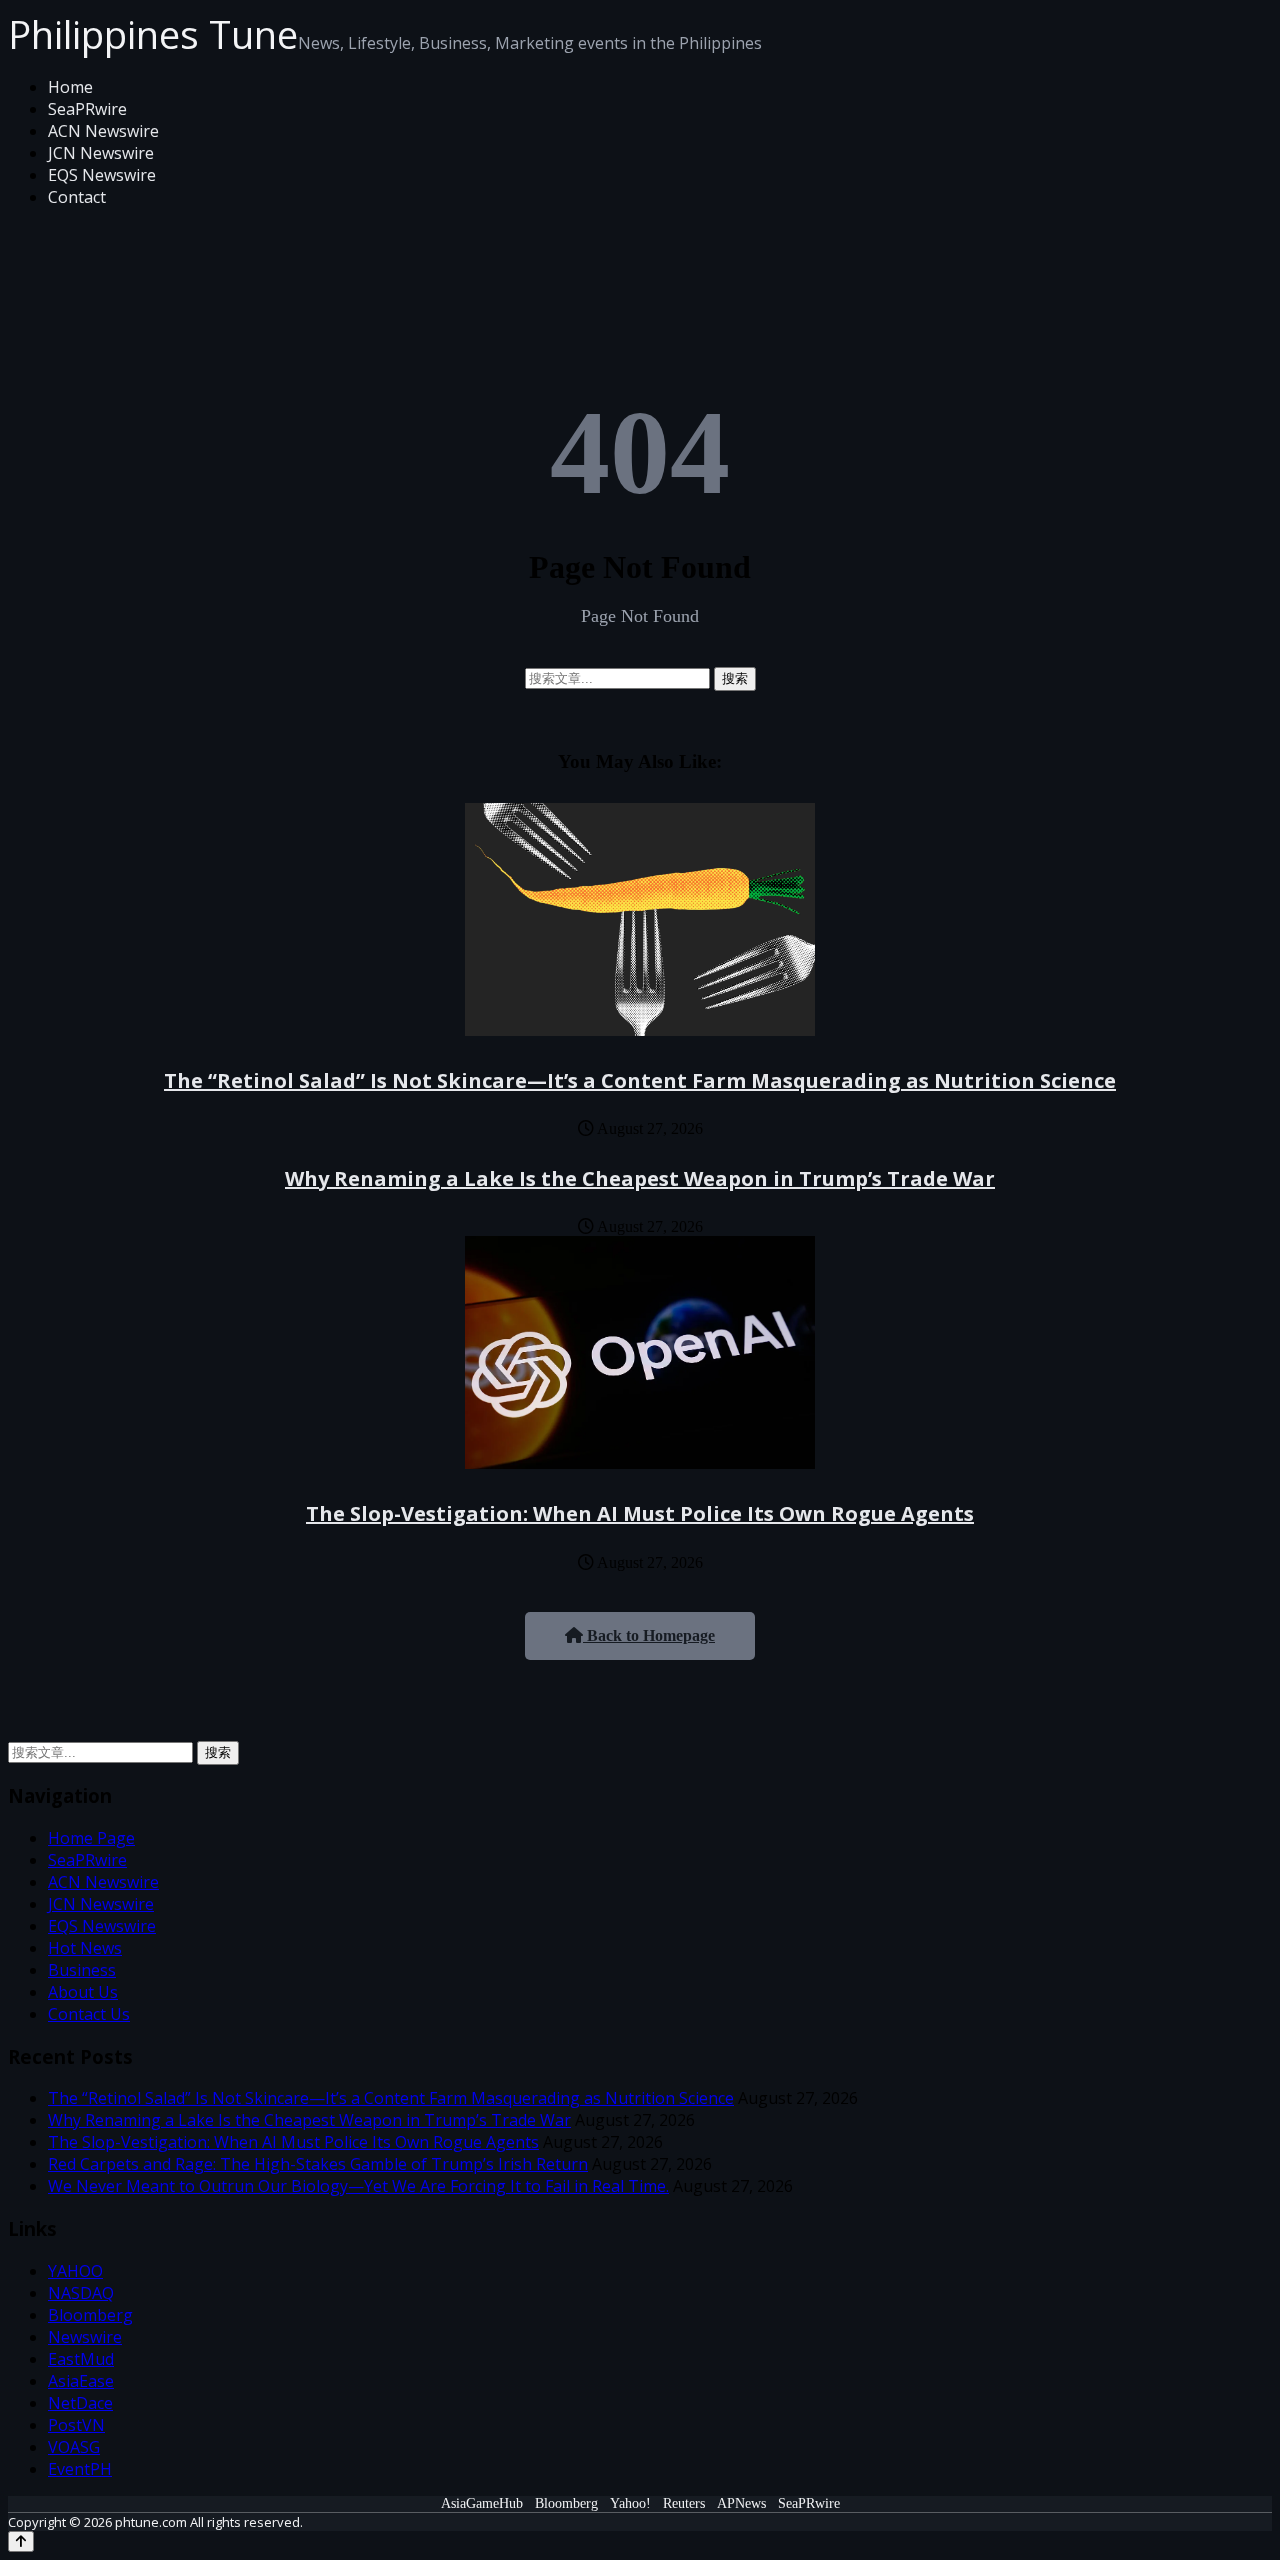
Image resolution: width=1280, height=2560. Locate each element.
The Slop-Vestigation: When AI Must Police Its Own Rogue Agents (640, 1513)
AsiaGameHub (482, 2503)
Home (70, 87)
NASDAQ (81, 2293)
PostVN (76, 2425)
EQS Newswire (102, 175)
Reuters (684, 2503)
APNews (741, 2503)
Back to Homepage (649, 1635)
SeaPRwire (87, 109)
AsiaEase (81, 2381)
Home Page (91, 1838)
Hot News (85, 1948)
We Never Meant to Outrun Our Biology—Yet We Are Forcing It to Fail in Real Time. (358, 2186)
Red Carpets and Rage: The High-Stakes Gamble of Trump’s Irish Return (318, 2164)
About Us (83, 1992)
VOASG (74, 2447)
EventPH (80, 2469)
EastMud (81, 2359)
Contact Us (89, 2014)
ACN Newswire (103, 131)
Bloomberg (90, 2315)
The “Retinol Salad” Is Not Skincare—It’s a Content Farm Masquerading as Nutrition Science (640, 1080)
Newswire (85, 2337)
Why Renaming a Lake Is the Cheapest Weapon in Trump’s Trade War (640, 1178)
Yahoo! (630, 2503)
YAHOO (75, 2271)
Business (82, 1970)
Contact (77, 197)
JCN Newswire (101, 153)
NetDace (80, 2403)
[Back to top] (21, 2541)
